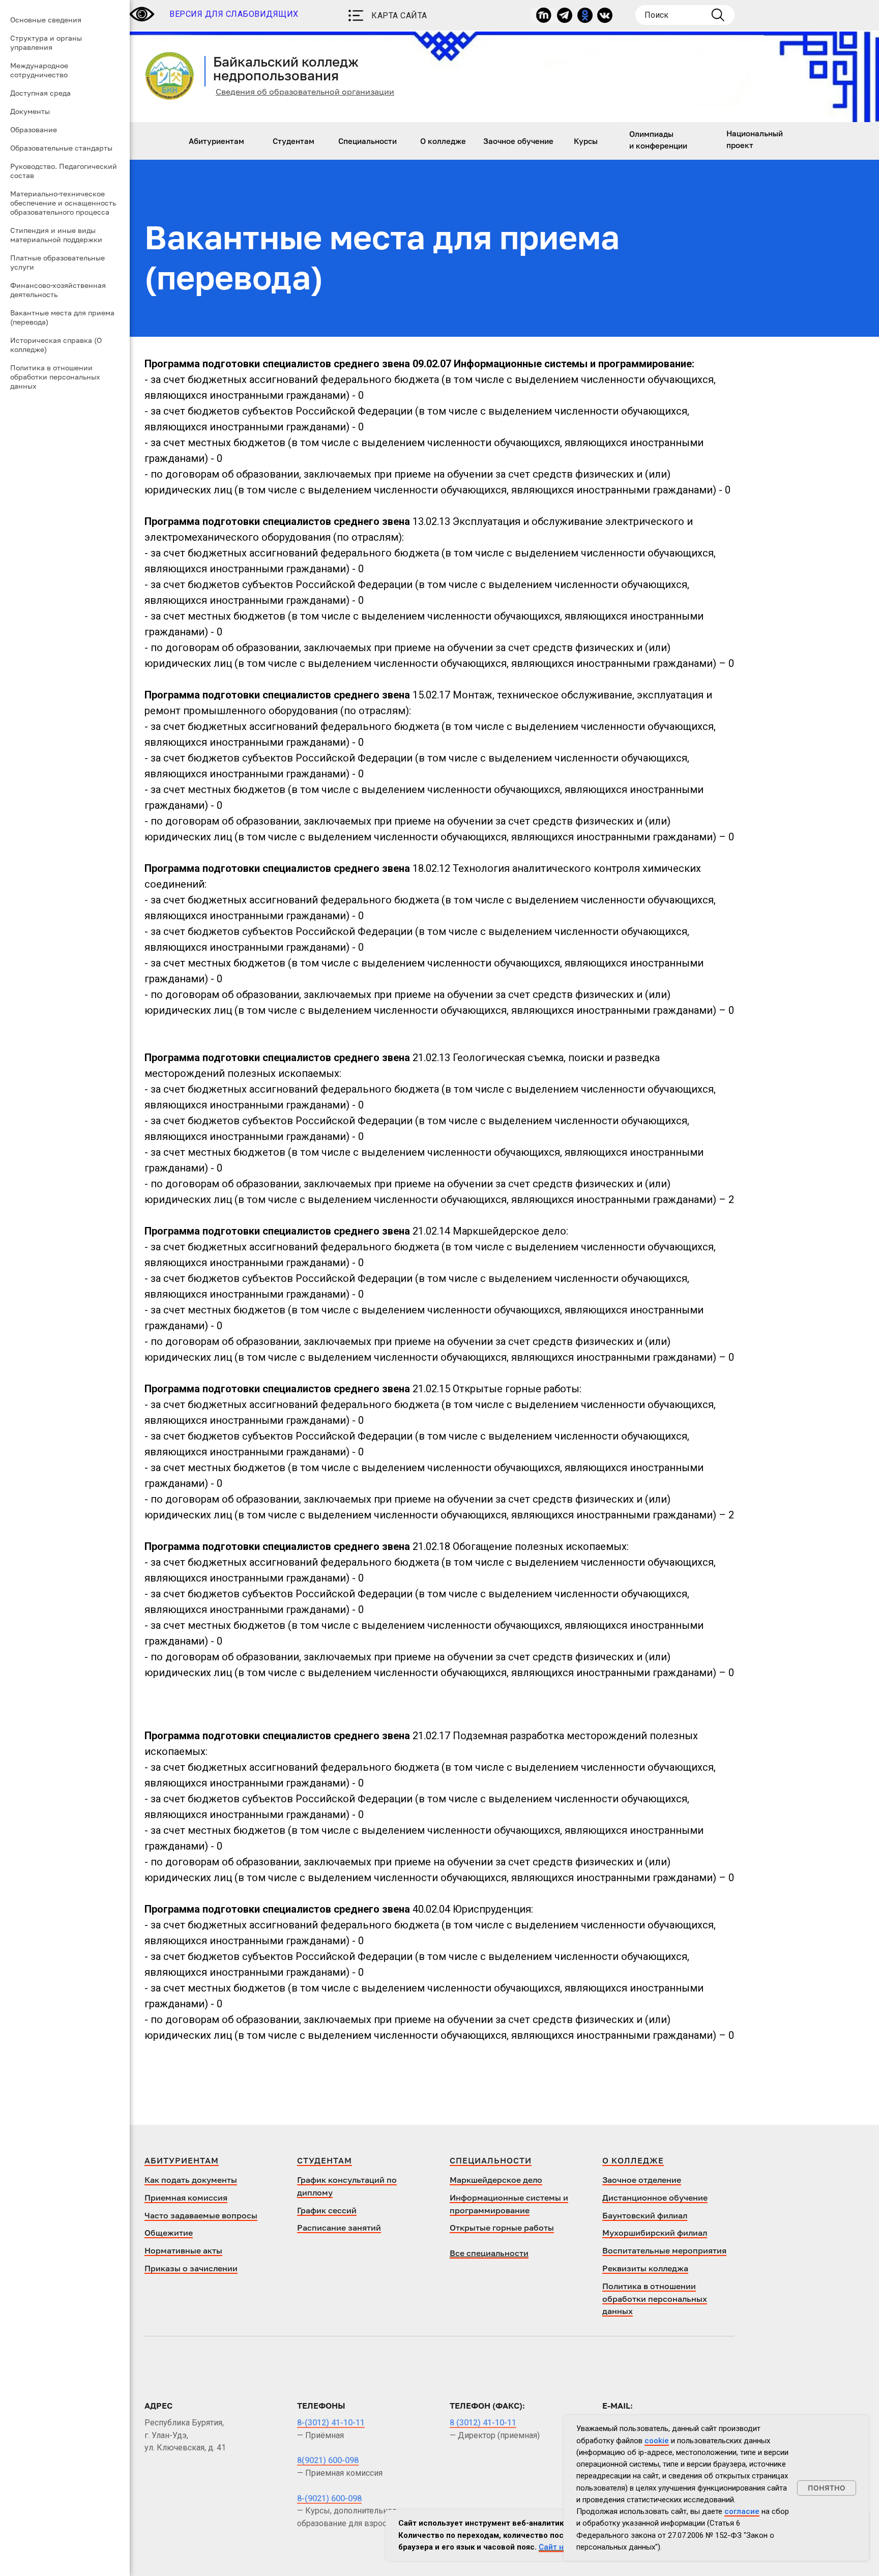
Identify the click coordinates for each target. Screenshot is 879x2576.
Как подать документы (191, 2180)
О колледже (443, 141)
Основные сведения (46, 20)
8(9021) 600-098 (328, 2460)
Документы (30, 111)
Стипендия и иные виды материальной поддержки (56, 235)
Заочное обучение (518, 141)
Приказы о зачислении (191, 2268)
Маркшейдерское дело (496, 2180)
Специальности (368, 141)
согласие (742, 2511)
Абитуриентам (216, 141)
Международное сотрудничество (39, 70)
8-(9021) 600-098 (329, 2498)
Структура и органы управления (46, 42)
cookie (657, 2441)
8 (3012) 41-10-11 (483, 2423)
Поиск (656, 15)
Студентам (294, 141)
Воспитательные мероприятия (664, 2250)
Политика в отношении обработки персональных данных (55, 377)
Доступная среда (40, 93)
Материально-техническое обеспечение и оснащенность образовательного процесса (63, 203)
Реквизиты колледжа (645, 2268)
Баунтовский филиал (645, 2215)
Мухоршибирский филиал (655, 2233)
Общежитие (169, 2233)
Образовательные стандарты (61, 148)
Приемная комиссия (186, 2198)
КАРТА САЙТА (399, 16)
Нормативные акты (183, 2250)
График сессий (327, 2210)
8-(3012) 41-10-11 (331, 2423)
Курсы (586, 141)
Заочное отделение (642, 2180)
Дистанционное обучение (655, 2198)
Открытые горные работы (502, 2228)
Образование (34, 129)
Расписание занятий (339, 2228)
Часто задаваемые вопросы (201, 2215)
